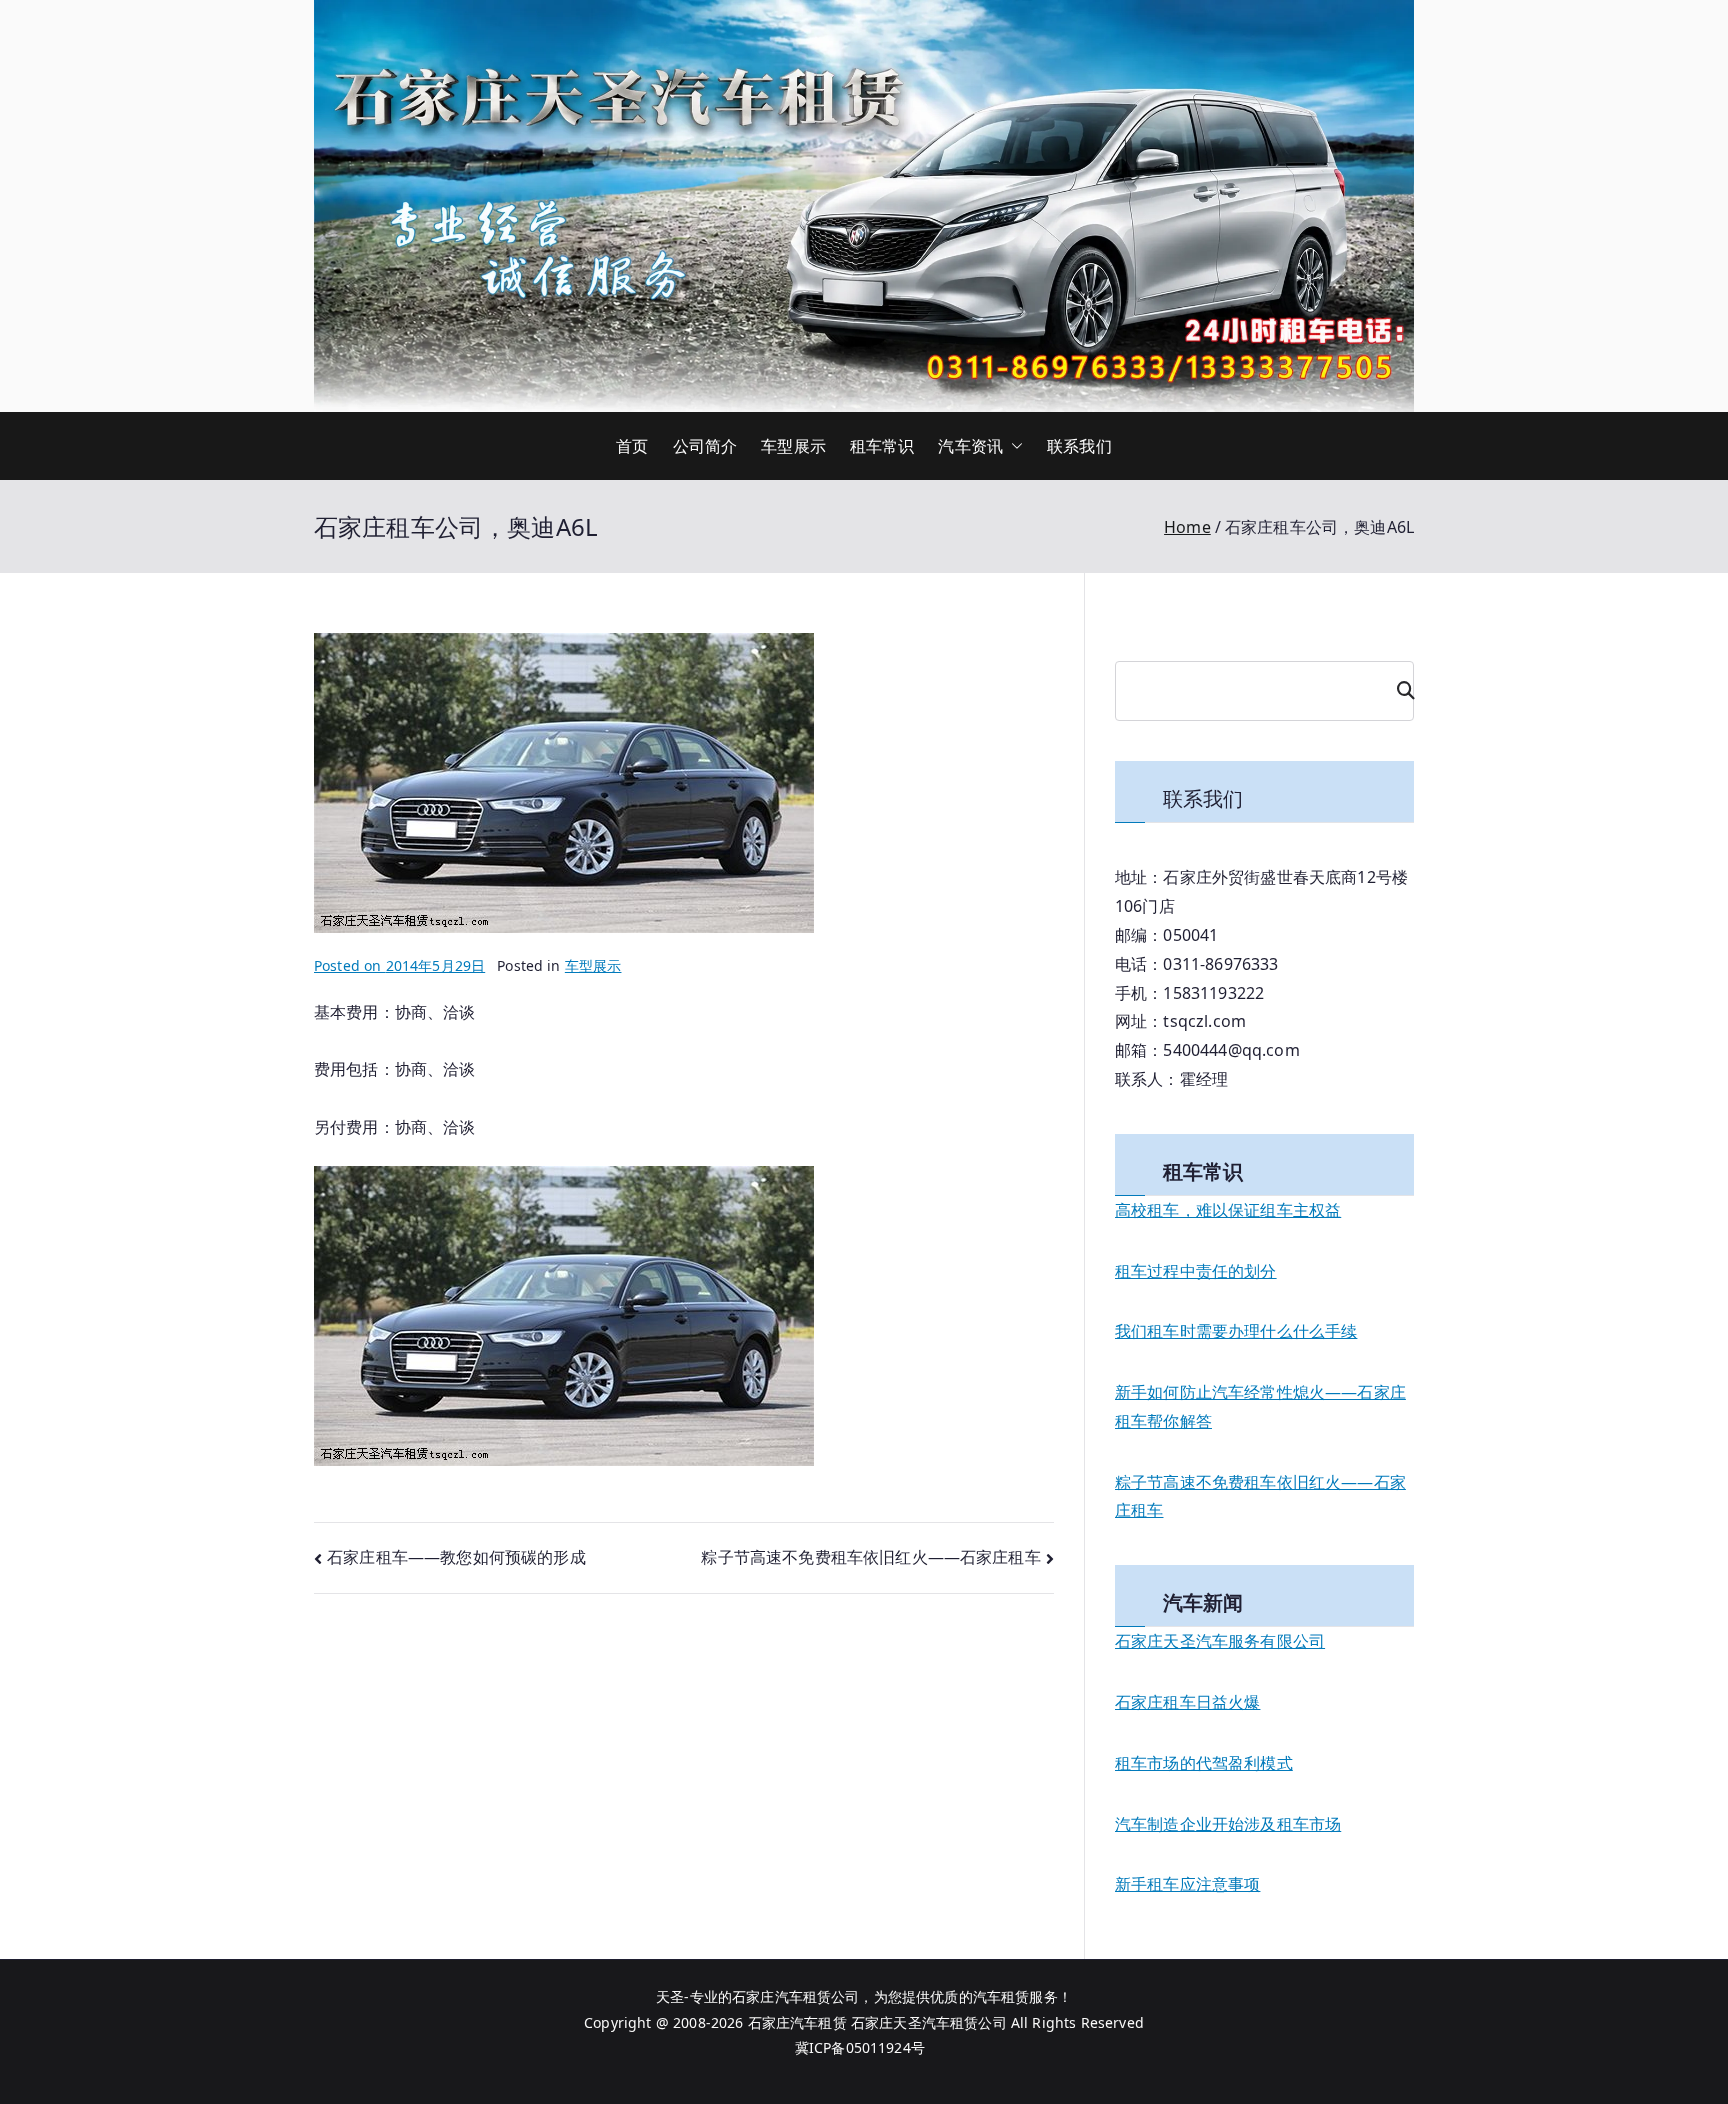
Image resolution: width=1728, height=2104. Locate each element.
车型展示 (793, 446)
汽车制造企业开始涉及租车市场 (1228, 1824)
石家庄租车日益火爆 (1187, 1702)
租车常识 (882, 446)
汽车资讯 (970, 446)
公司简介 (705, 446)
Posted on (399, 965)
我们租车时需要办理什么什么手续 (1236, 1331)
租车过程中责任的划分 (1196, 1271)
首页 (632, 446)
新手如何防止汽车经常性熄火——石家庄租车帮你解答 (1260, 1406)
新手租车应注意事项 (1187, 1884)
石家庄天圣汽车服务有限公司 (1220, 1641)
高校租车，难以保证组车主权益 (1228, 1210)
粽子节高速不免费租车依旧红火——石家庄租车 (870, 1557)
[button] (1013, 446)
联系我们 (1079, 446)
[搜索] (1397, 691)
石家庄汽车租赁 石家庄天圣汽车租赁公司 (877, 2022)
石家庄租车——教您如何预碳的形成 (456, 1557)
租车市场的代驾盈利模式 (1204, 1763)
